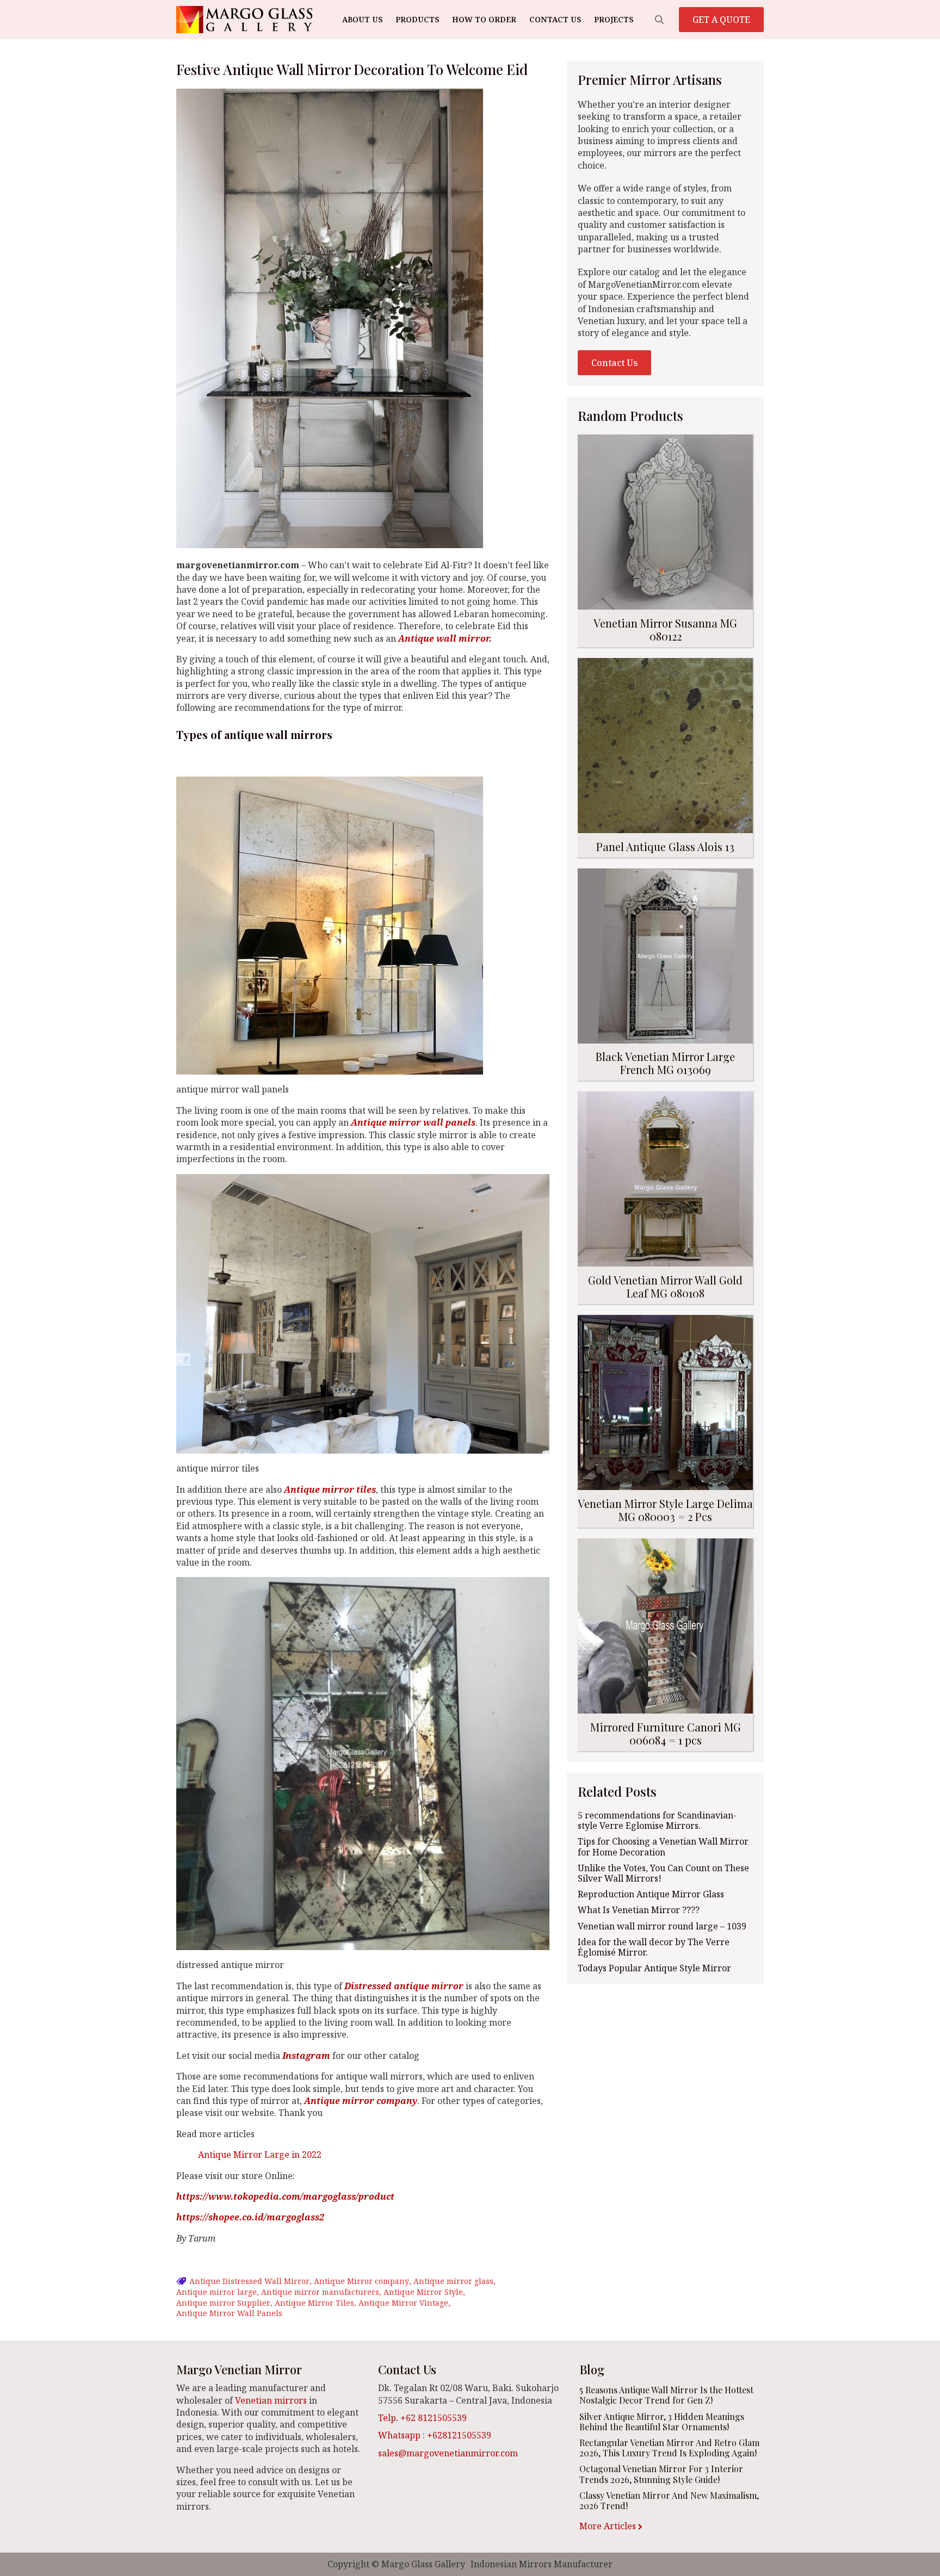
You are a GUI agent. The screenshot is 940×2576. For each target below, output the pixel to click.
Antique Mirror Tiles (314, 2303)
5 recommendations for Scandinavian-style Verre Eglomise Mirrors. (657, 1821)
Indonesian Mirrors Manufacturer (542, 2564)
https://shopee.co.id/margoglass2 (250, 2217)
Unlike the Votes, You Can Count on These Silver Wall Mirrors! (663, 1873)
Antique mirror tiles (330, 1489)
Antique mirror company (361, 2101)
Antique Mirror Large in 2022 (260, 2155)
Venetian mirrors (271, 2400)
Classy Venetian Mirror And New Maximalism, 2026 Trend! (669, 2500)
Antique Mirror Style (423, 2292)
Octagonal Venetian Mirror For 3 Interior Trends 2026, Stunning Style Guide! (661, 2474)
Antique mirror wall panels (413, 1122)
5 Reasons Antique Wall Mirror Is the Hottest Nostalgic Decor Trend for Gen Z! (666, 2395)
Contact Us (555, 19)
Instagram (306, 2056)
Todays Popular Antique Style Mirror (654, 1968)
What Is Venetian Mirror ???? (639, 1910)
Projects (614, 19)
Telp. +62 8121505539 (422, 2418)
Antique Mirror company (361, 2281)
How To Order (484, 19)
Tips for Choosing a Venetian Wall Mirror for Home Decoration (663, 1847)
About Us (362, 19)
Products (417, 19)
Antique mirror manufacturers (320, 2292)
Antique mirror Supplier (223, 2303)
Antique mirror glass (453, 2281)
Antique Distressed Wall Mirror (249, 2281)
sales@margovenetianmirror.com (448, 2453)
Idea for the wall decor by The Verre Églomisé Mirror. (654, 1947)
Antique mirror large (217, 2292)
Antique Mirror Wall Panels (229, 2313)
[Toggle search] (659, 20)
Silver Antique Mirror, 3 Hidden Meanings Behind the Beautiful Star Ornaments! (662, 2422)
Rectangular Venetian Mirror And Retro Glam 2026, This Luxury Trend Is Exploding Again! (669, 2448)
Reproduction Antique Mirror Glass (651, 1894)
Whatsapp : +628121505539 (435, 2435)
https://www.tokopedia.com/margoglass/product (285, 2196)
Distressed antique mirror (404, 1986)
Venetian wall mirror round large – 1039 (662, 1926)
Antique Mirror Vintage (403, 2303)
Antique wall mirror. (445, 638)
